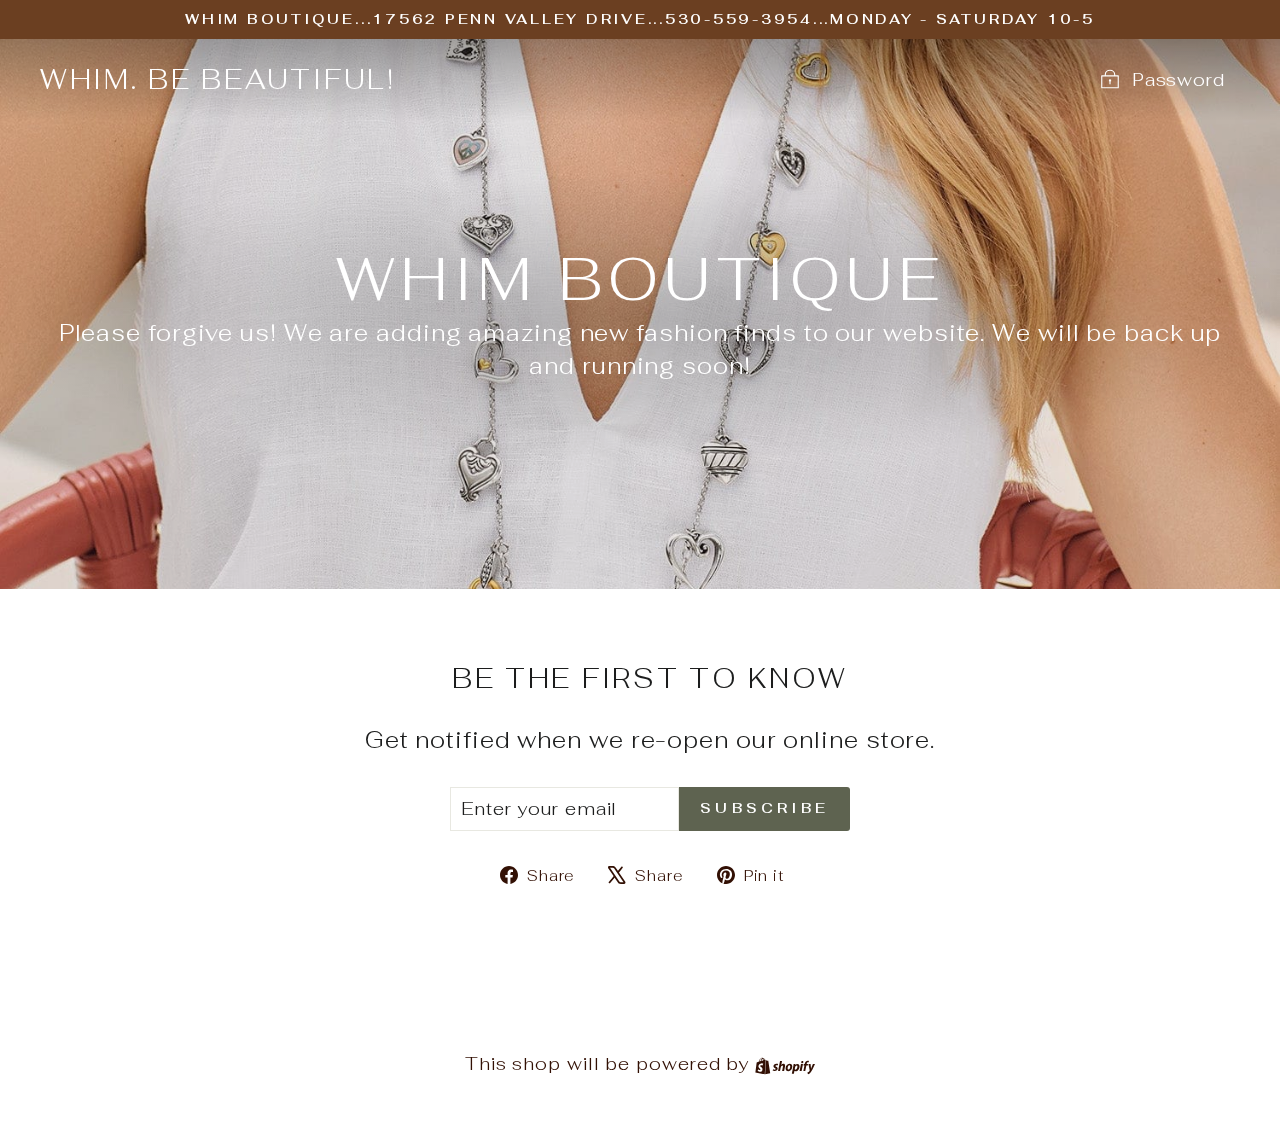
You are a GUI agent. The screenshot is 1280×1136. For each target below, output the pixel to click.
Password (1178, 79)
